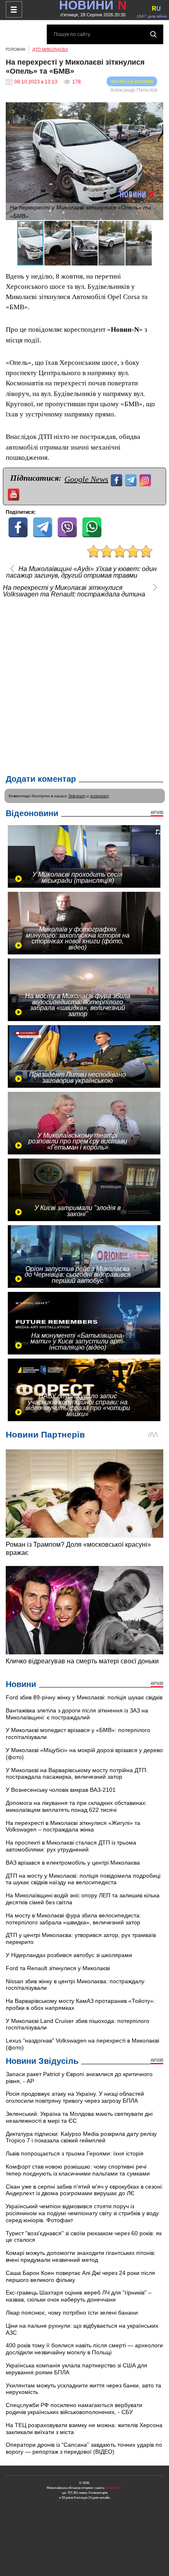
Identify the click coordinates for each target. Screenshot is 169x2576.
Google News (86, 479)
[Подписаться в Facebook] (118, 479)
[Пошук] (153, 34)
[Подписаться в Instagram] (146, 479)
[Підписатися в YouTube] (15, 494)
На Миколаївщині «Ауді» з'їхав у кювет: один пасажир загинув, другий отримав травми (81, 572)
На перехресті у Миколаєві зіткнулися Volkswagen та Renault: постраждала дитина (74, 591)
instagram (99, 796)
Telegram (77, 796)
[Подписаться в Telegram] (132, 479)
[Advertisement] (84, 684)
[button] (156, 110)
